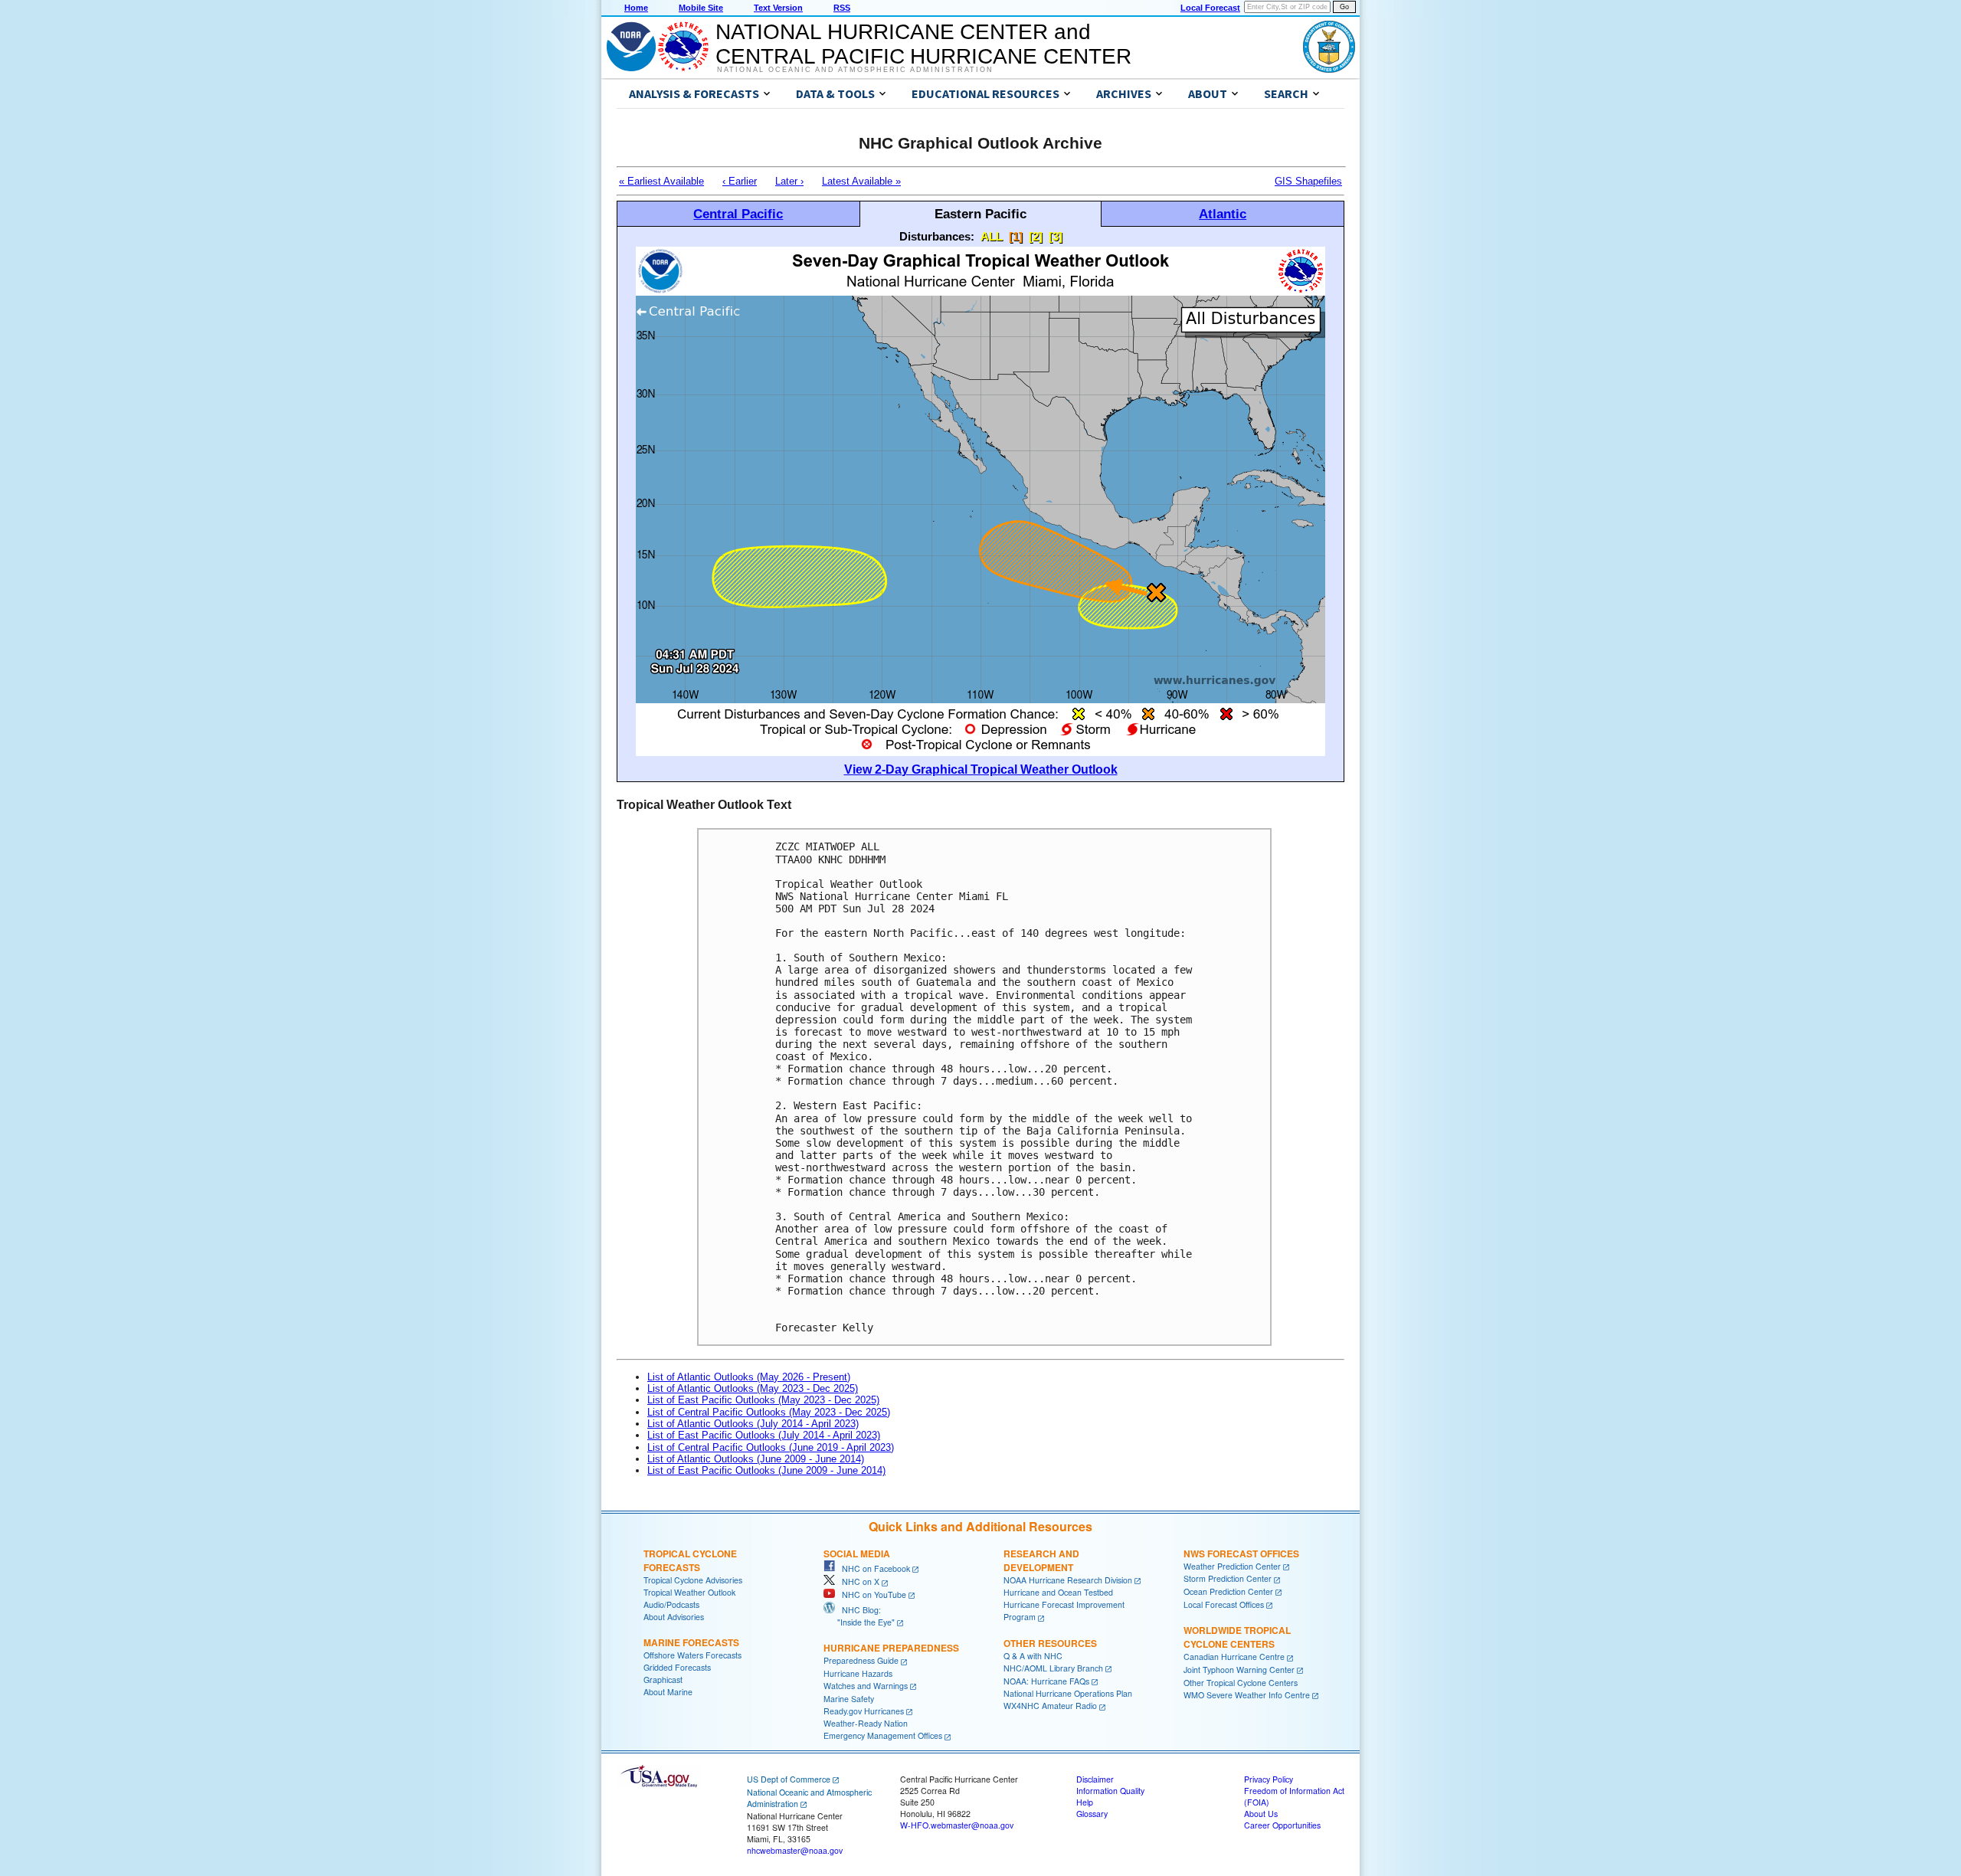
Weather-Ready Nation (866, 1723)
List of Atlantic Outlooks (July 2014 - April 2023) (753, 1424)
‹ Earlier (740, 181)
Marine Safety (849, 1699)
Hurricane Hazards (858, 1673)
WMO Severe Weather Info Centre (1247, 1695)
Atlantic (1223, 214)
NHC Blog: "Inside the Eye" (859, 1616)
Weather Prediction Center (1232, 1566)
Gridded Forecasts (677, 1667)
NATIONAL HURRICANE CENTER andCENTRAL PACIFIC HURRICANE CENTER (923, 44)
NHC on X (857, 1581)
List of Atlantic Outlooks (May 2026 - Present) (749, 1377)
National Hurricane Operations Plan (1068, 1693)
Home (636, 8)
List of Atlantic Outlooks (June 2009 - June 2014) (756, 1459)
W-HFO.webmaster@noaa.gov (957, 1825)
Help (1085, 1802)
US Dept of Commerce (789, 1779)
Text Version (778, 8)
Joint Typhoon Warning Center (1239, 1670)
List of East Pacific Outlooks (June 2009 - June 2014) (766, 1470)
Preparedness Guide (861, 1660)
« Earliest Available (661, 181)
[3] (1056, 236)
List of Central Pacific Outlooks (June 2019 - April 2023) (771, 1447)
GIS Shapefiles (1308, 181)
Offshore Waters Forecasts (692, 1655)
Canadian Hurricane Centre (1234, 1657)
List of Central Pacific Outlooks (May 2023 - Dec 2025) (769, 1412)
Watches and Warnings (866, 1686)
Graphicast (663, 1680)
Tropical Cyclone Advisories (693, 1580)
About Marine (668, 1692)
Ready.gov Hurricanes (864, 1711)
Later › (789, 181)
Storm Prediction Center (1228, 1578)
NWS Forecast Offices (1241, 1554)
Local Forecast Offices (1224, 1604)
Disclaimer (1095, 1779)
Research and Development (1041, 1560)
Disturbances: (937, 236)
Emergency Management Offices (883, 1735)
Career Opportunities (1282, 1825)
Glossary (1092, 1814)
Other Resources (1050, 1643)
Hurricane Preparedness (891, 1648)
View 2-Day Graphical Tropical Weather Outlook (981, 769)
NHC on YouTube (871, 1594)
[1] (1016, 236)
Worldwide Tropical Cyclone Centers (1237, 1637)
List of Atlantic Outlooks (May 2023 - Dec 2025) (753, 1388)
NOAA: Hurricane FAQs (1046, 1681)
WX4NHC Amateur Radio (1050, 1706)
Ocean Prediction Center (1228, 1591)
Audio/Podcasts (671, 1604)
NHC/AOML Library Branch (1053, 1668)
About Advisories (674, 1617)
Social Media (857, 1554)
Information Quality (1110, 1791)
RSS (842, 8)
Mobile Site (701, 8)
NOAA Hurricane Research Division (1068, 1580)
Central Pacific (738, 214)
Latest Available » (861, 181)
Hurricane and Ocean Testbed (1058, 1592)
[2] (1036, 236)
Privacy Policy (1269, 1779)
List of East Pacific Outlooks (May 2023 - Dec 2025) (763, 1400)
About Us (1261, 1814)
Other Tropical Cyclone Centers (1241, 1683)
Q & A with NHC (1033, 1656)
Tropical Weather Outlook (689, 1592)
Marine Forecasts (691, 1642)
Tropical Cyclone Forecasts (690, 1560)
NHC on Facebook (872, 1568)
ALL (992, 236)
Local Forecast (1210, 8)
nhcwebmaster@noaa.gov (795, 1850)
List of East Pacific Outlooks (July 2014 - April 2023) (764, 1435)
